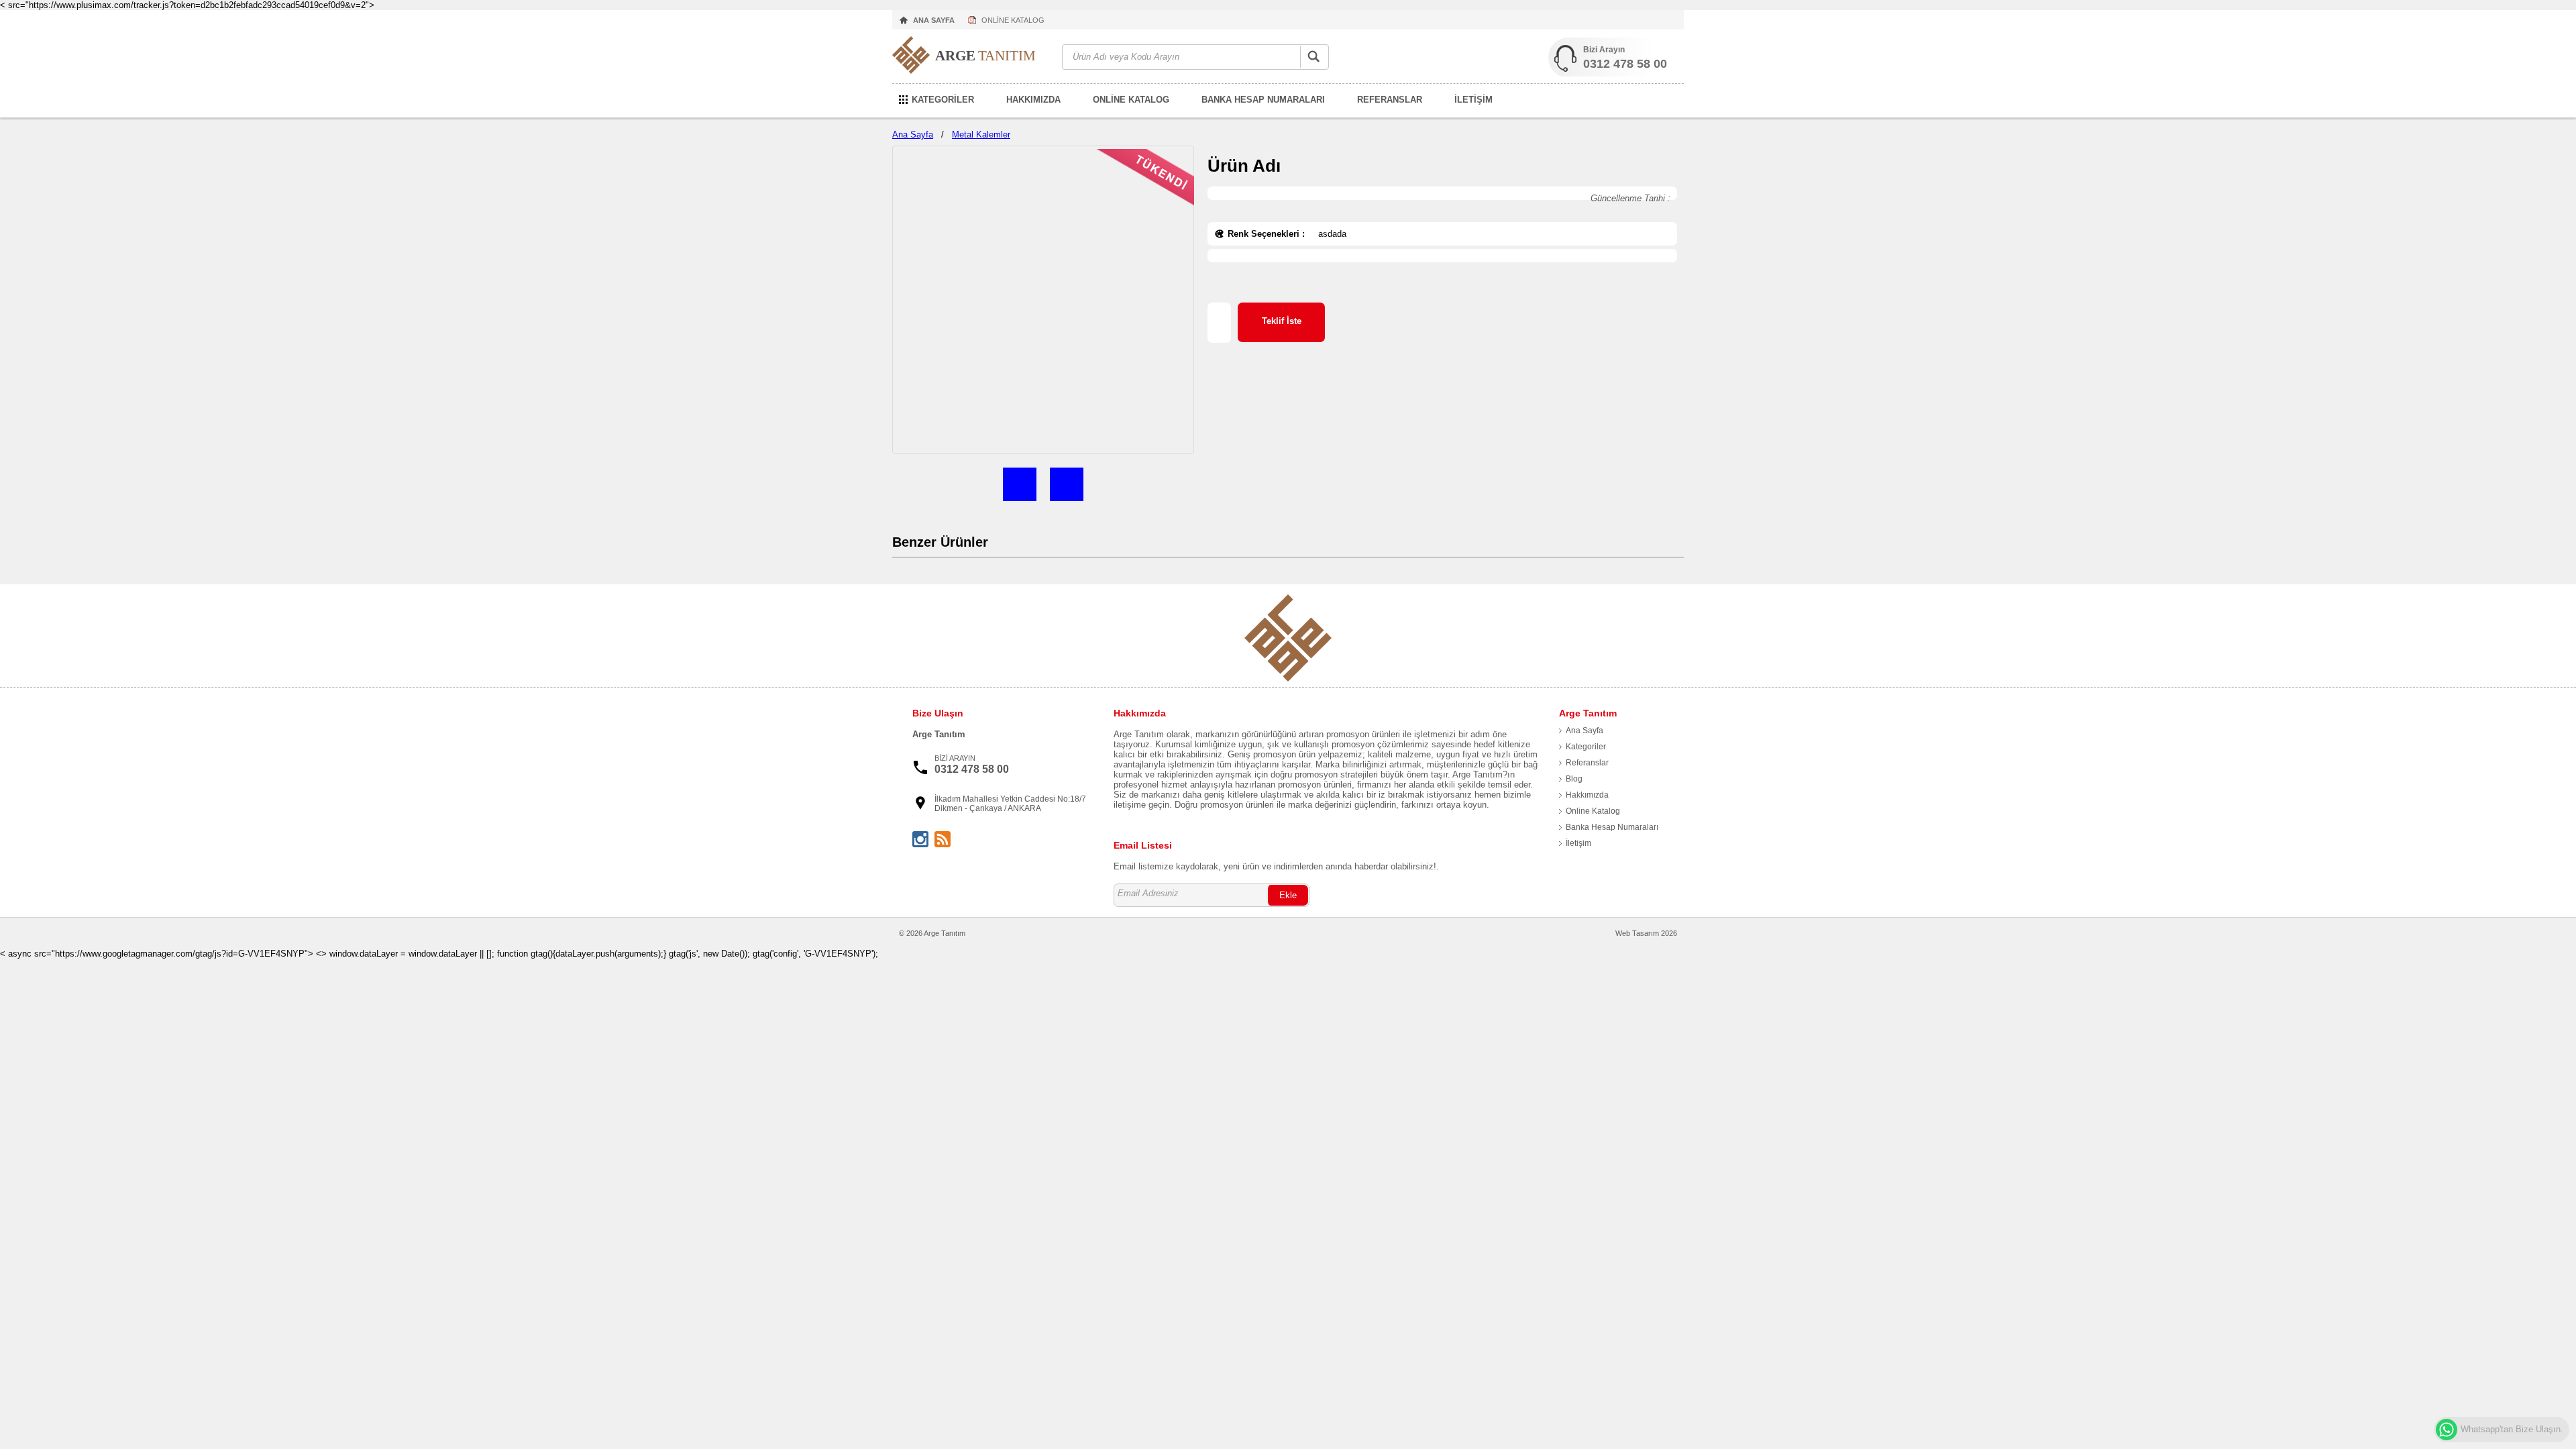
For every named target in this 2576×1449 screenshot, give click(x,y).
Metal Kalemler (981, 135)
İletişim (1578, 843)
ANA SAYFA (934, 20)
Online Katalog (1593, 811)
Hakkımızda (1587, 795)
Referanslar (1587, 763)
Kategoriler (1586, 747)
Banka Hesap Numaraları (1612, 827)
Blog (1574, 779)
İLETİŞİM (1473, 100)
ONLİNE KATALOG (1013, 20)
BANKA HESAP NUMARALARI (1263, 100)
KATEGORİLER (943, 100)
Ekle (1288, 895)
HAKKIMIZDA (1033, 100)
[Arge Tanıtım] (970, 57)
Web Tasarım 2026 (1646, 933)
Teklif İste (1282, 321)
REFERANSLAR (1390, 100)
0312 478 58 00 (1625, 64)
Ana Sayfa (913, 135)
